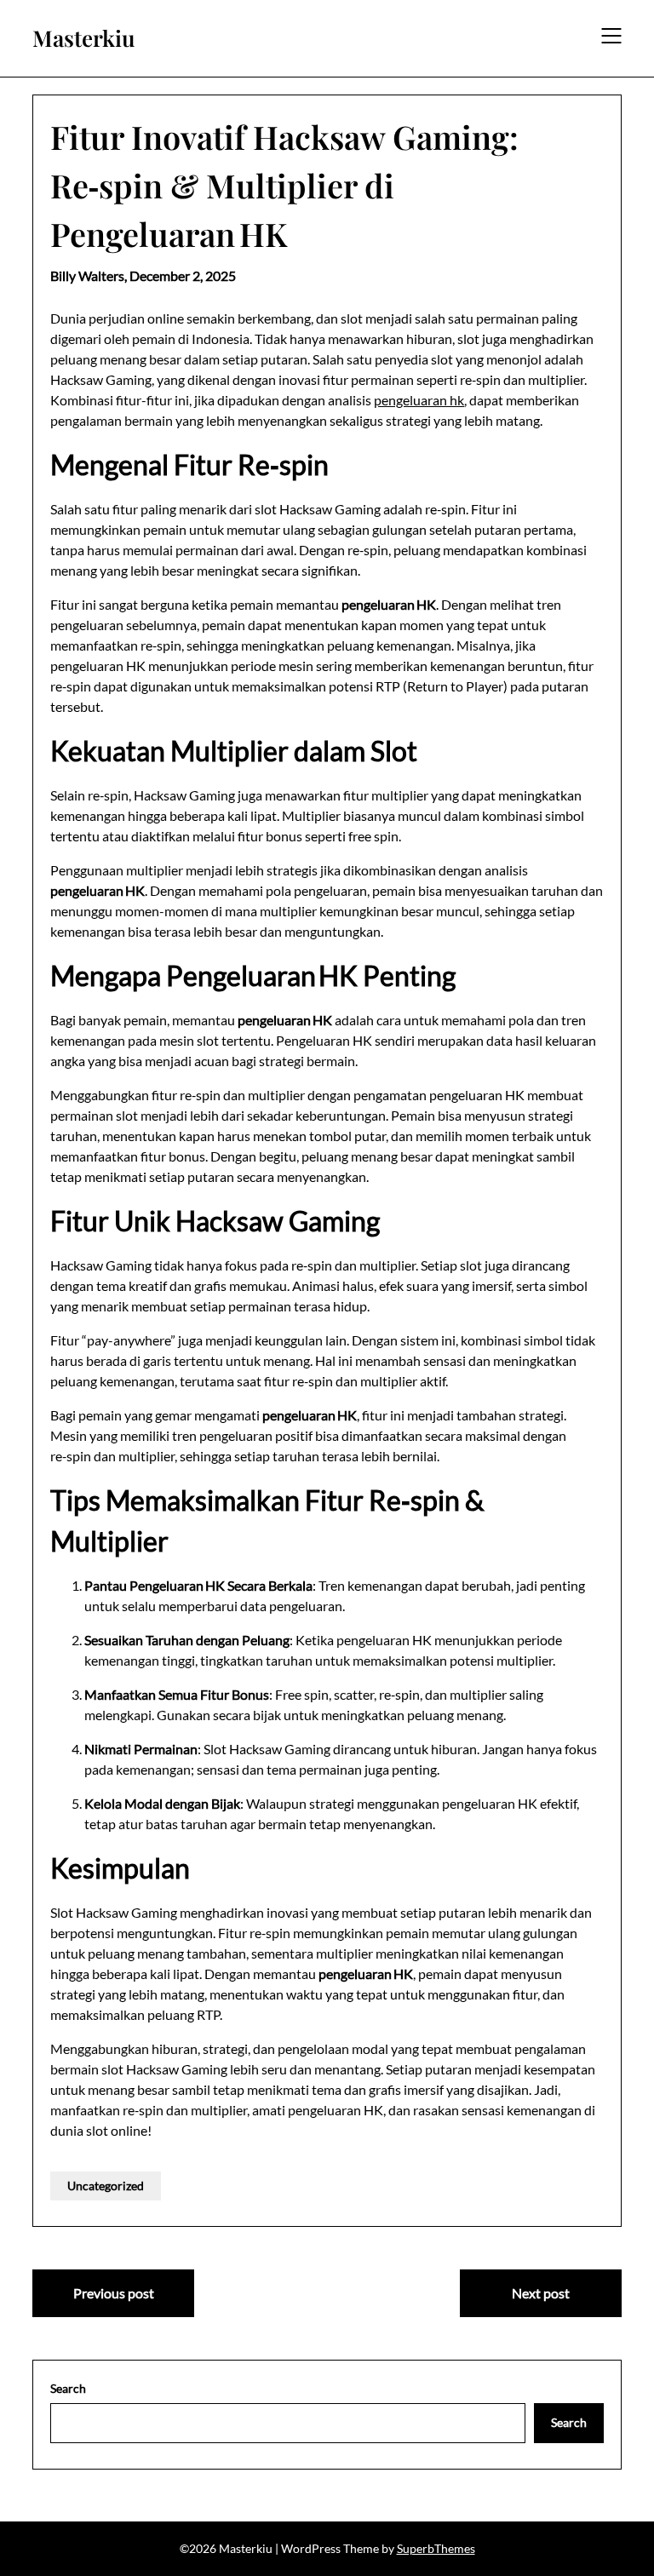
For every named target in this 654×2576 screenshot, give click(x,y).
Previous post (114, 2293)
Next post (541, 2293)
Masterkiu (84, 38)
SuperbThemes (436, 2548)
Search (68, 2388)
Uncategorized (106, 2186)
